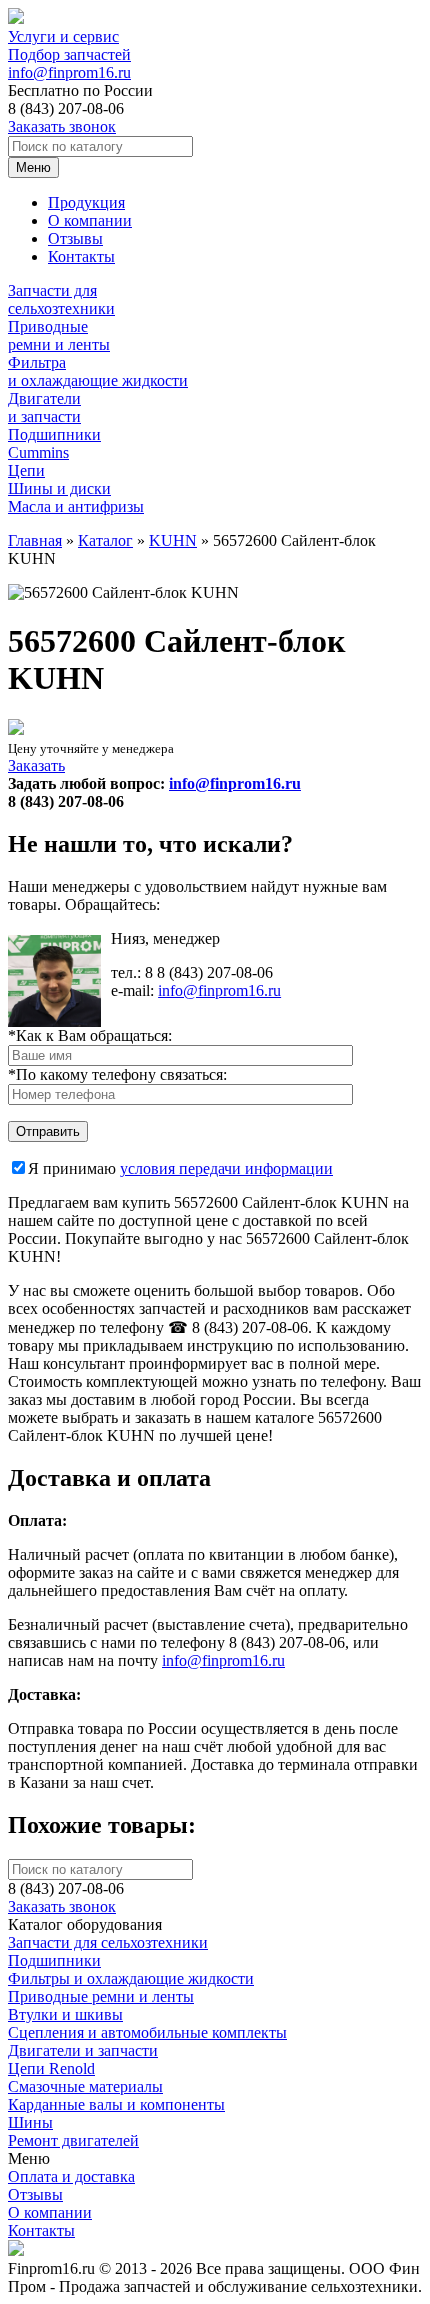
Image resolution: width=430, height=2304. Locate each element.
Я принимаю (180, 1168)
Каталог (105, 540)
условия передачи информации (226, 1168)
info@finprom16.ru (69, 72)
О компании (90, 220)
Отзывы (75, 238)
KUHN (173, 540)
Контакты (81, 256)
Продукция (86, 202)
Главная (35, 540)
